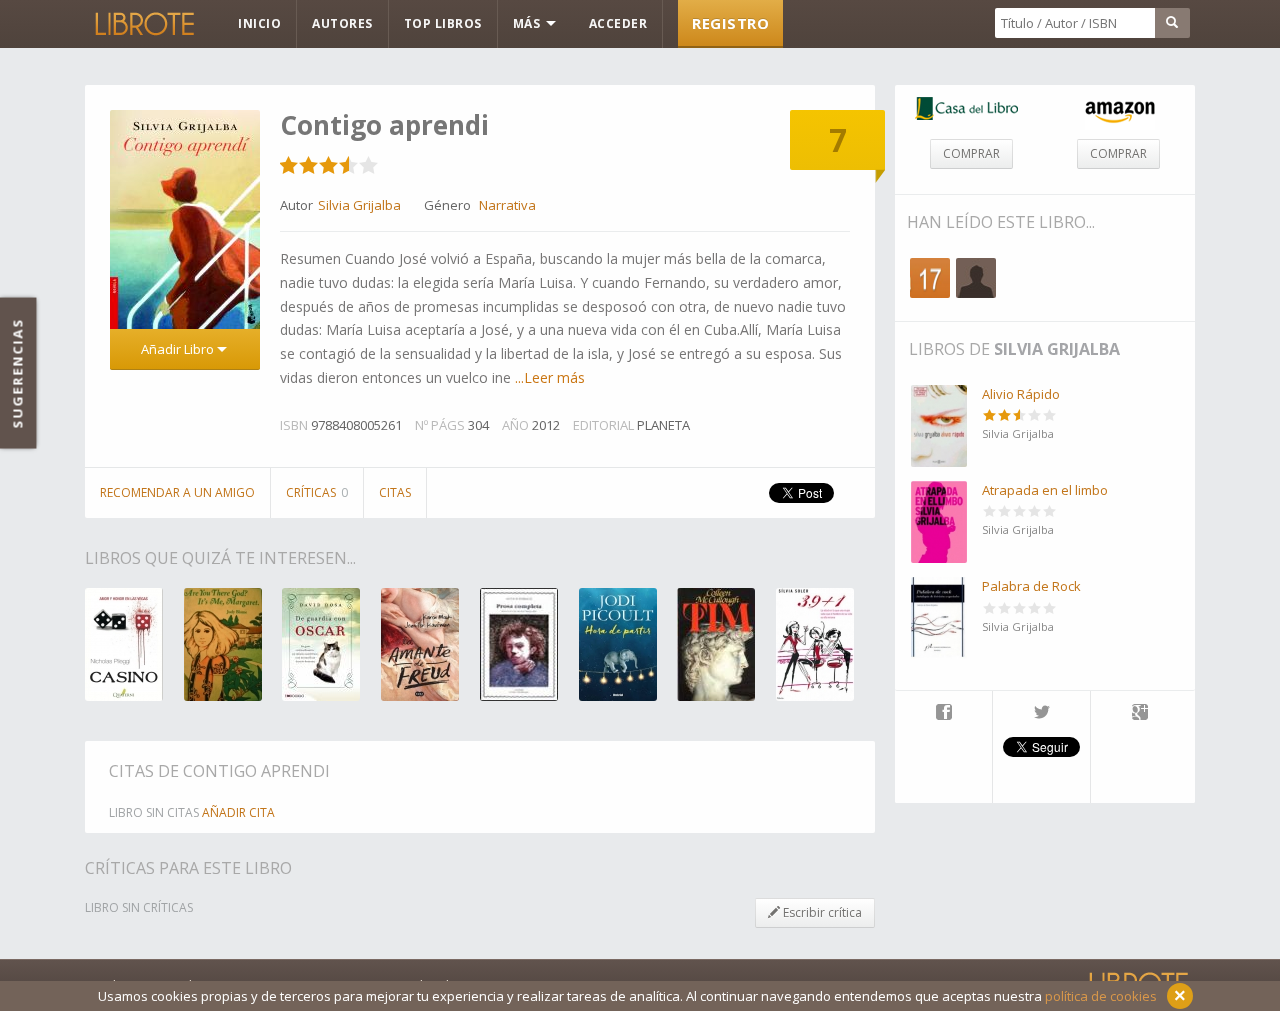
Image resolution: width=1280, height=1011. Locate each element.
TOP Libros (443, 23)
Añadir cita (238, 812)
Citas (395, 492)
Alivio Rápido (1021, 394)
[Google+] (1140, 714)
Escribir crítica (821, 912)
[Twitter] (1041, 714)
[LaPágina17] (930, 278)
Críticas (317, 492)
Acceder (618, 23)
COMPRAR (971, 153)
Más (528, 23)
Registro (730, 23)
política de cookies (1101, 996)
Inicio (259, 23)
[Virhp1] (976, 278)
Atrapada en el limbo (1045, 490)
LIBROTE (143, 24)
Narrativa (507, 205)
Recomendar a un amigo (177, 492)
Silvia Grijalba (1057, 349)
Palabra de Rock (1031, 586)
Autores (342, 23)
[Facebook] (943, 714)
